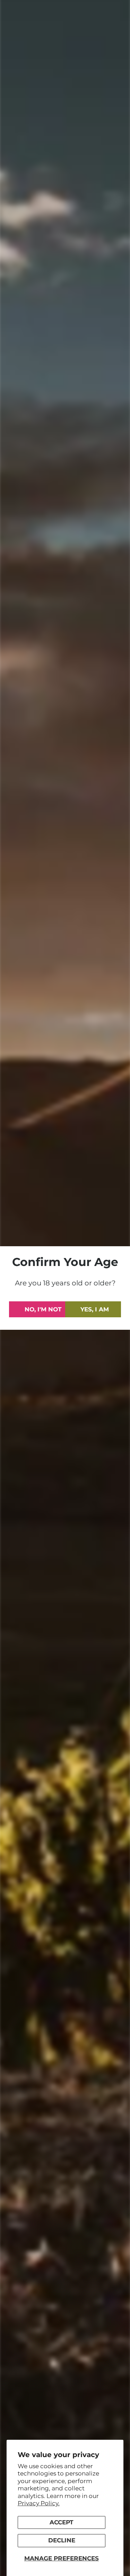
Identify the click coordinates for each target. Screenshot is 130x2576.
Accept (62, 2522)
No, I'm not (43, 1309)
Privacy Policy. (39, 2503)
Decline (62, 2540)
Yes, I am (95, 1309)
